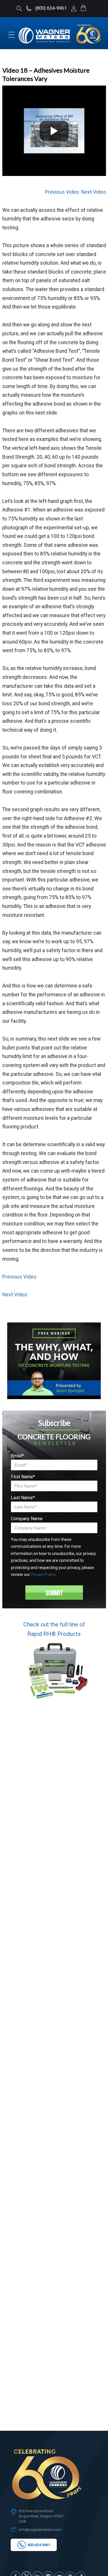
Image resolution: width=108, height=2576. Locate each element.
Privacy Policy (43, 1574)
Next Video (94, 192)
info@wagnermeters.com (40, 2530)
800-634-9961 (38, 2545)
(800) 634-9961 (50, 8)
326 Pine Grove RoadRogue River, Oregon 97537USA (41, 2516)
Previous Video (62, 192)
